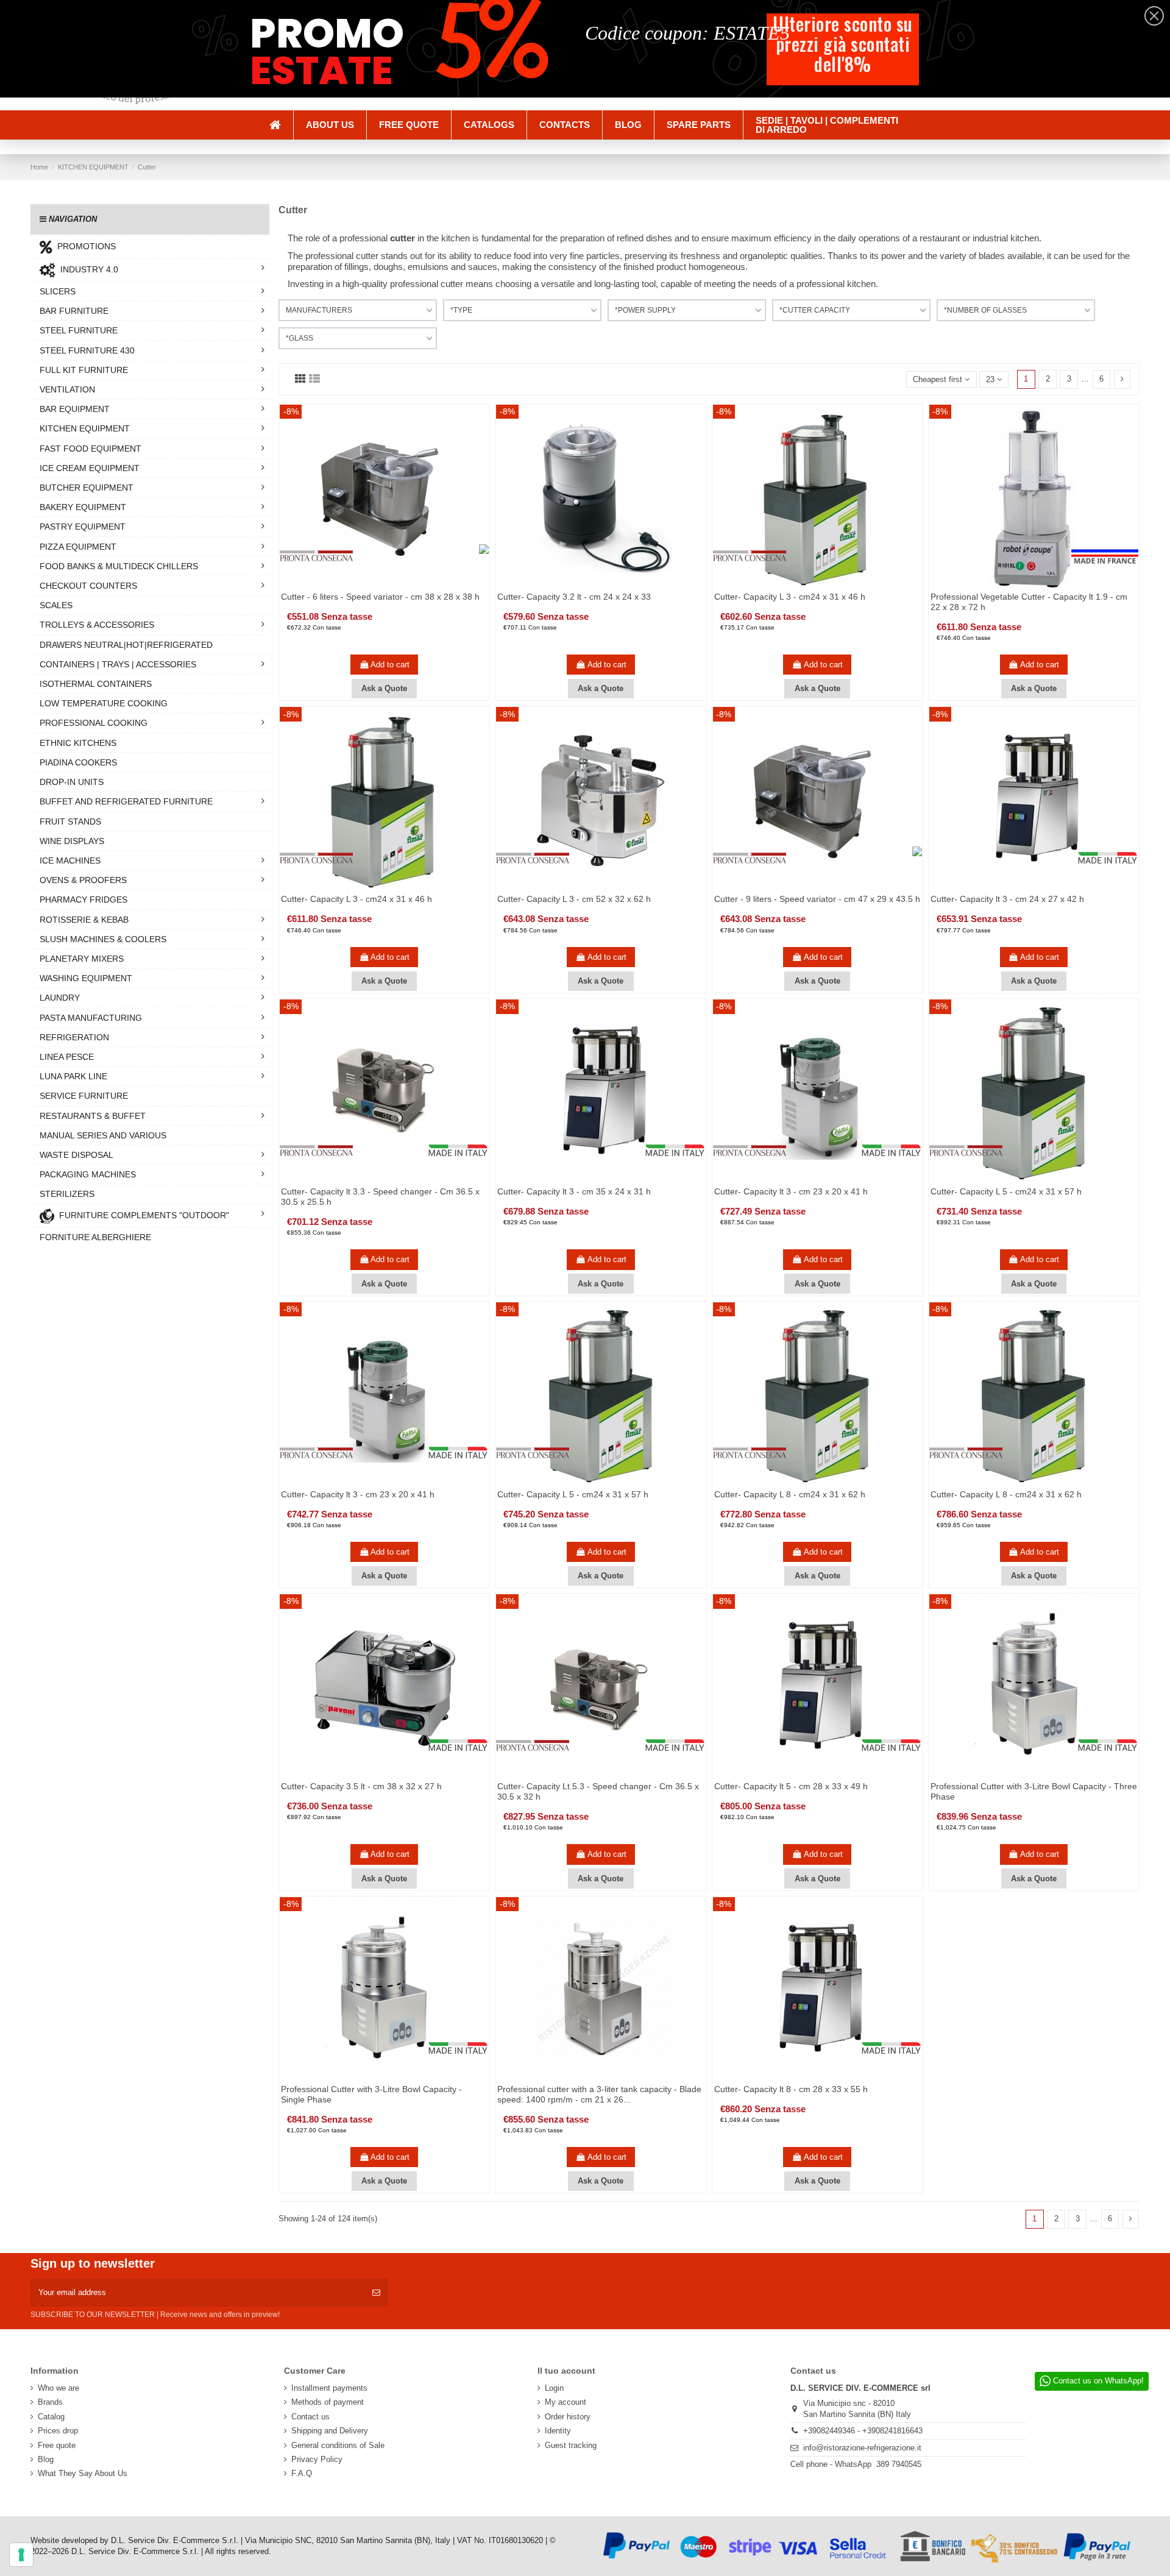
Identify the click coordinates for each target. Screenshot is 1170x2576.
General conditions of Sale (338, 2445)
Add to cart (390, 665)
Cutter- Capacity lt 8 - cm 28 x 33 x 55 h (791, 2089)
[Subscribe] (376, 2293)
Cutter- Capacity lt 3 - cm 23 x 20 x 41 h (791, 1191)
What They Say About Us (83, 2473)
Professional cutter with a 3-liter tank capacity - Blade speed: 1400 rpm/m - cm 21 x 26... (599, 2094)
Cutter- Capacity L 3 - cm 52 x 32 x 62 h (574, 899)
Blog (46, 2459)
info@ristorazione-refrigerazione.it (862, 2448)
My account (565, 2402)
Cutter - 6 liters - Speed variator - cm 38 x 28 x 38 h (380, 597)
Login (554, 2388)
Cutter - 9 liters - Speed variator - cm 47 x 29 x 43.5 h (817, 899)
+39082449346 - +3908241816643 (863, 2431)
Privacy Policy (317, 2459)
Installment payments (329, 2388)
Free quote (57, 2445)
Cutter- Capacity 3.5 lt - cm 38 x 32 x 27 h (361, 1786)
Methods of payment (328, 2402)
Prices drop (58, 2431)
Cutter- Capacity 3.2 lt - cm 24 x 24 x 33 (574, 597)
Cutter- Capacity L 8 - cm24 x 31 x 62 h (790, 1494)
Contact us (310, 2417)
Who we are (58, 2388)
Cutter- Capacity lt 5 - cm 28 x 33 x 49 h (791, 1786)
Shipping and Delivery (330, 2431)
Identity (558, 2431)
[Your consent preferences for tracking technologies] (21, 2555)
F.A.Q (302, 2473)
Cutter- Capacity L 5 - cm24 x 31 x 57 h (1006, 1191)
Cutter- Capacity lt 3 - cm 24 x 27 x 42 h (1007, 899)
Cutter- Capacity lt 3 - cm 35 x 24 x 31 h (574, 1191)
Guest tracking (571, 2445)
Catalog (51, 2417)
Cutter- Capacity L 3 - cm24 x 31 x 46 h (790, 597)
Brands (50, 2402)
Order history (568, 2417)
